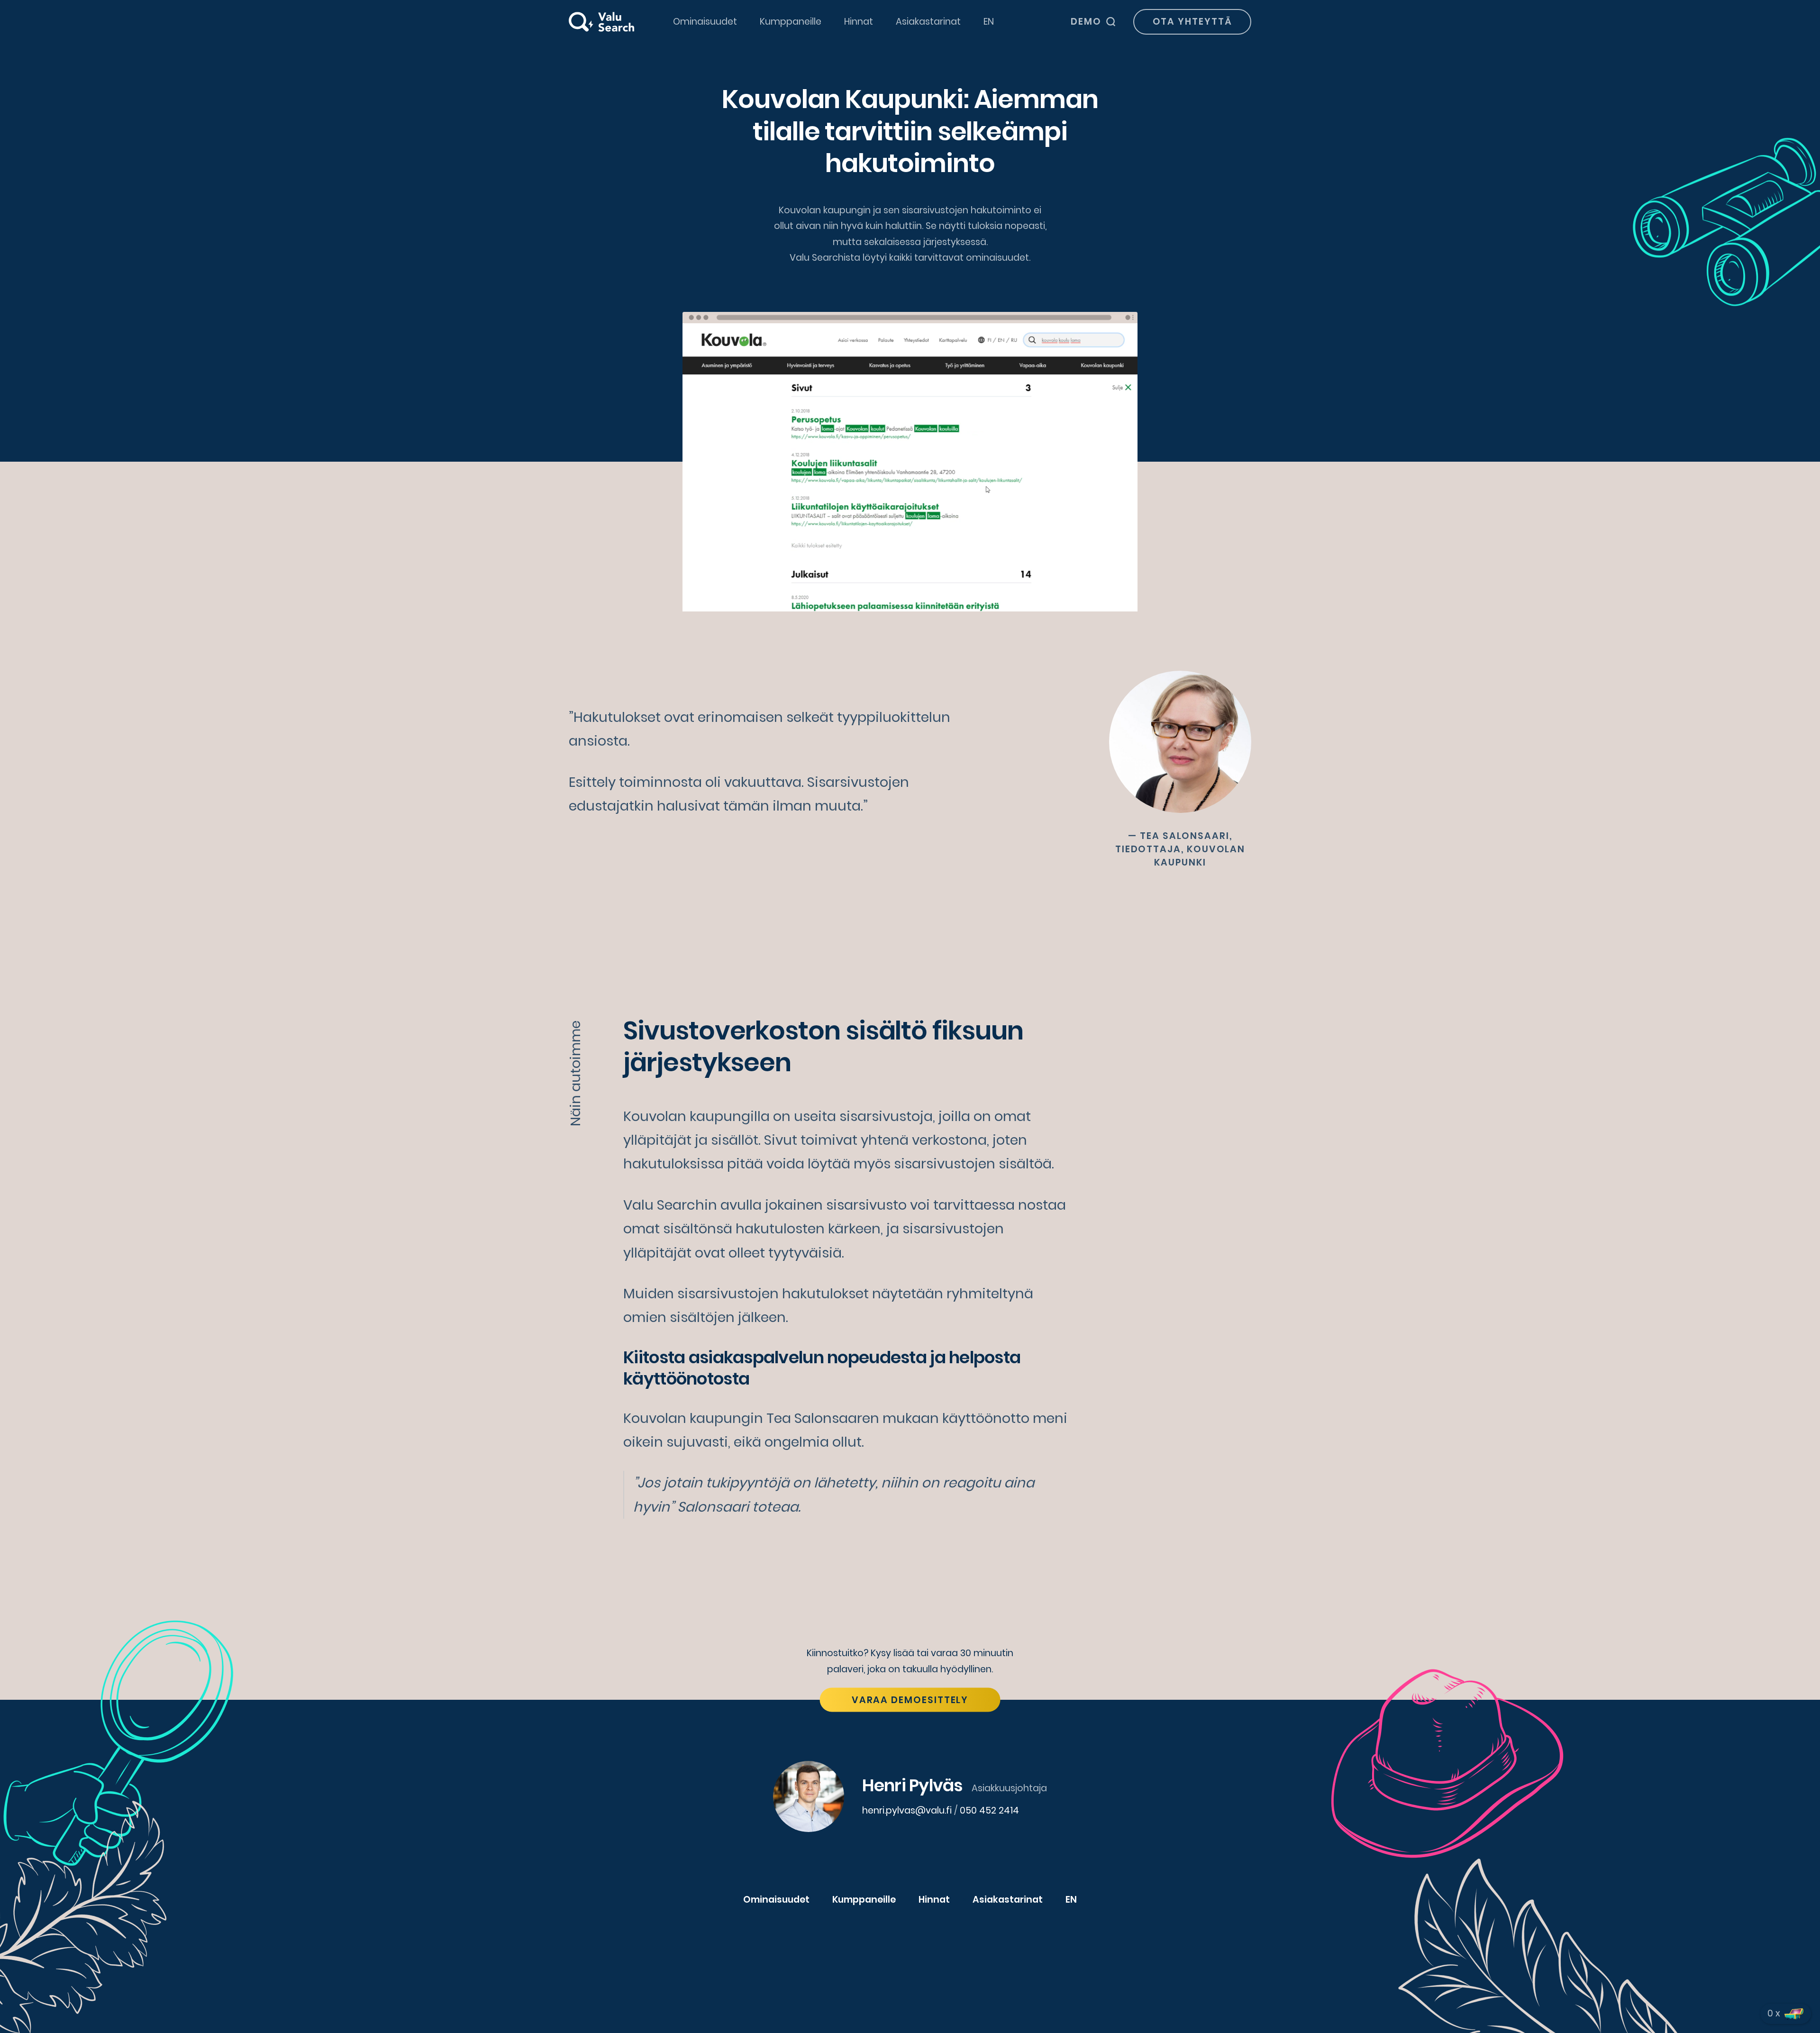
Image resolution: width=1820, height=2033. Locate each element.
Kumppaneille (791, 22)
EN (989, 22)
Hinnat (859, 22)
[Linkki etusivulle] (601, 22)
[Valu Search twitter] (910, 1985)
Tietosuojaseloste (960, 1947)
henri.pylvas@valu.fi (907, 1810)
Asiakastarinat (928, 22)
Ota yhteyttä (1192, 22)
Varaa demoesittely (910, 1700)
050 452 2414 (989, 1810)
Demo (1086, 22)
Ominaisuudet (705, 22)
